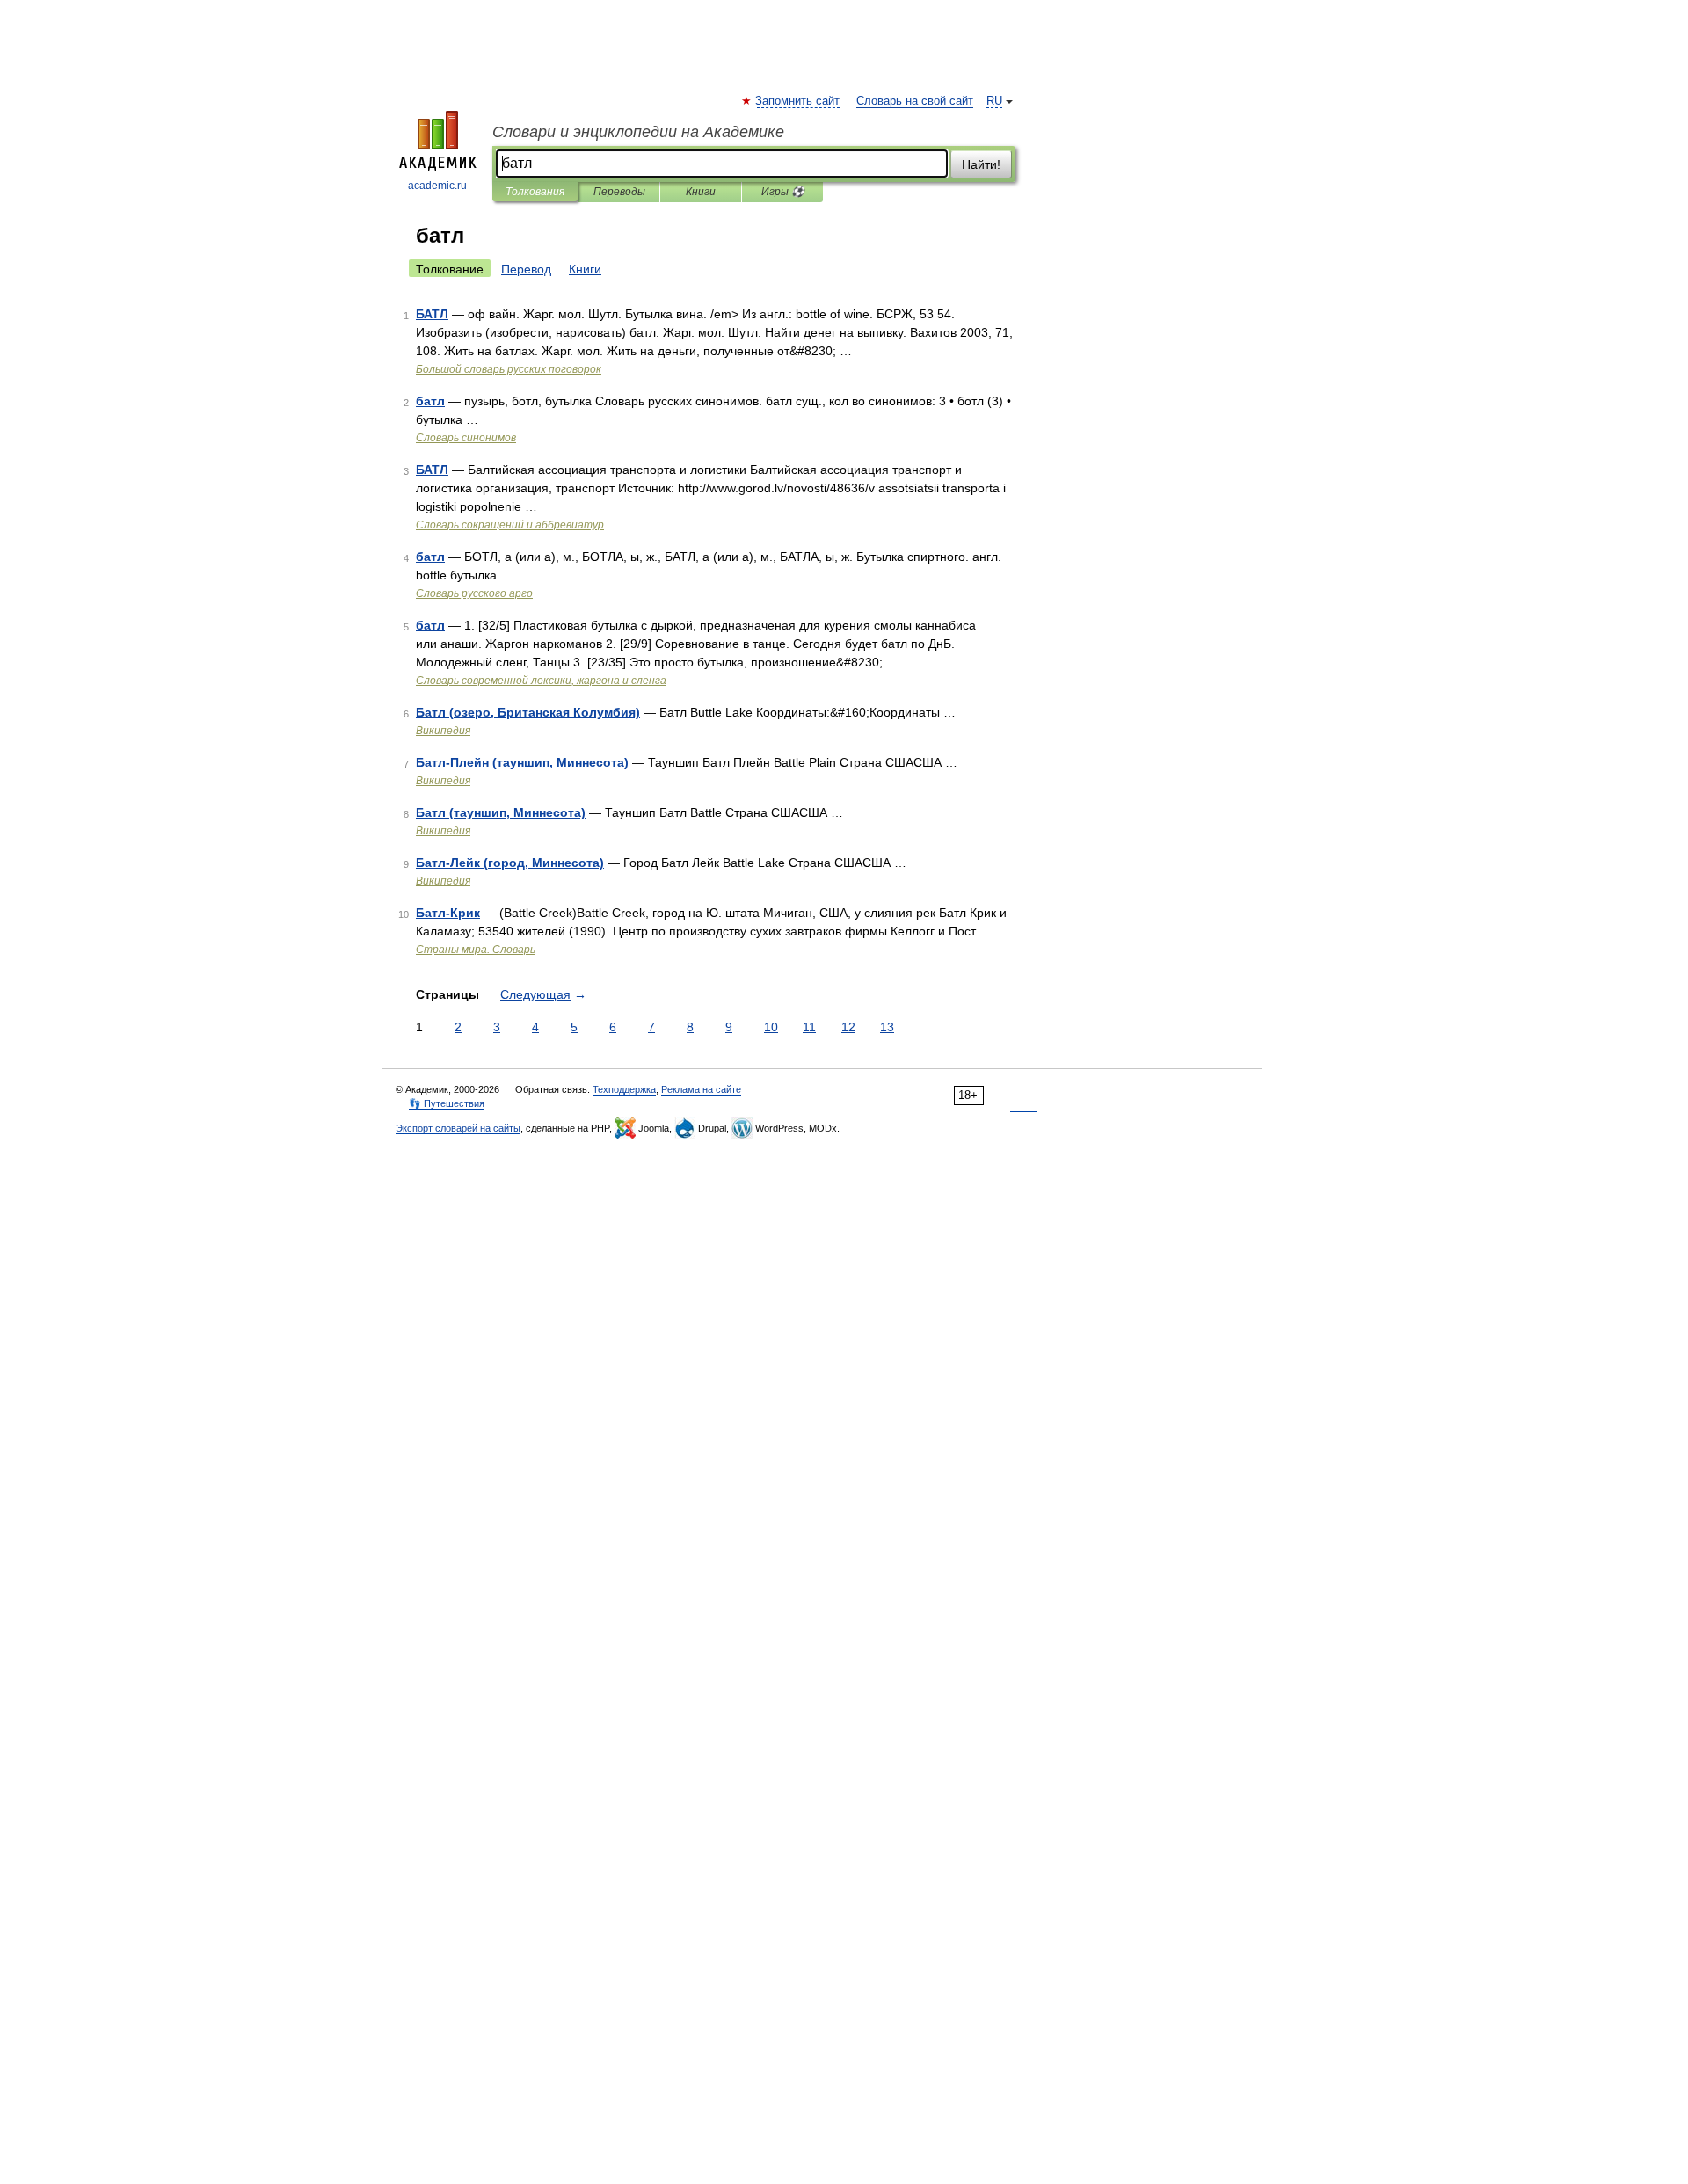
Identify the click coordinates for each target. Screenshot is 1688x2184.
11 (809, 1027)
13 (887, 1027)
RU (994, 101)
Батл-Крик (448, 913)
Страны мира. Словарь (476, 950)
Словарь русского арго (474, 593)
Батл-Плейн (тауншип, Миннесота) (522, 762)
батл (430, 401)
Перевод (526, 269)
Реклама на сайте (701, 1089)
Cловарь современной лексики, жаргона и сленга (541, 681)
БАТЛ (432, 314)
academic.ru (437, 186)
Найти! (981, 164)
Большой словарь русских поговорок (509, 369)
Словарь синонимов (466, 438)
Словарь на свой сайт (915, 101)
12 (848, 1027)
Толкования (535, 192)
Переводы (619, 192)
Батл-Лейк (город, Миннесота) (510, 863)
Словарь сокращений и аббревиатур (510, 525)
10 (771, 1027)
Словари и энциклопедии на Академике (638, 132)
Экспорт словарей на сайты (458, 1128)
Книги (701, 192)
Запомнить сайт (798, 101)
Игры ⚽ (783, 192)
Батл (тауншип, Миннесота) (501, 812)
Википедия (443, 731)
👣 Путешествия (447, 1103)
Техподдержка (624, 1089)
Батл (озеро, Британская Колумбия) (528, 712)
